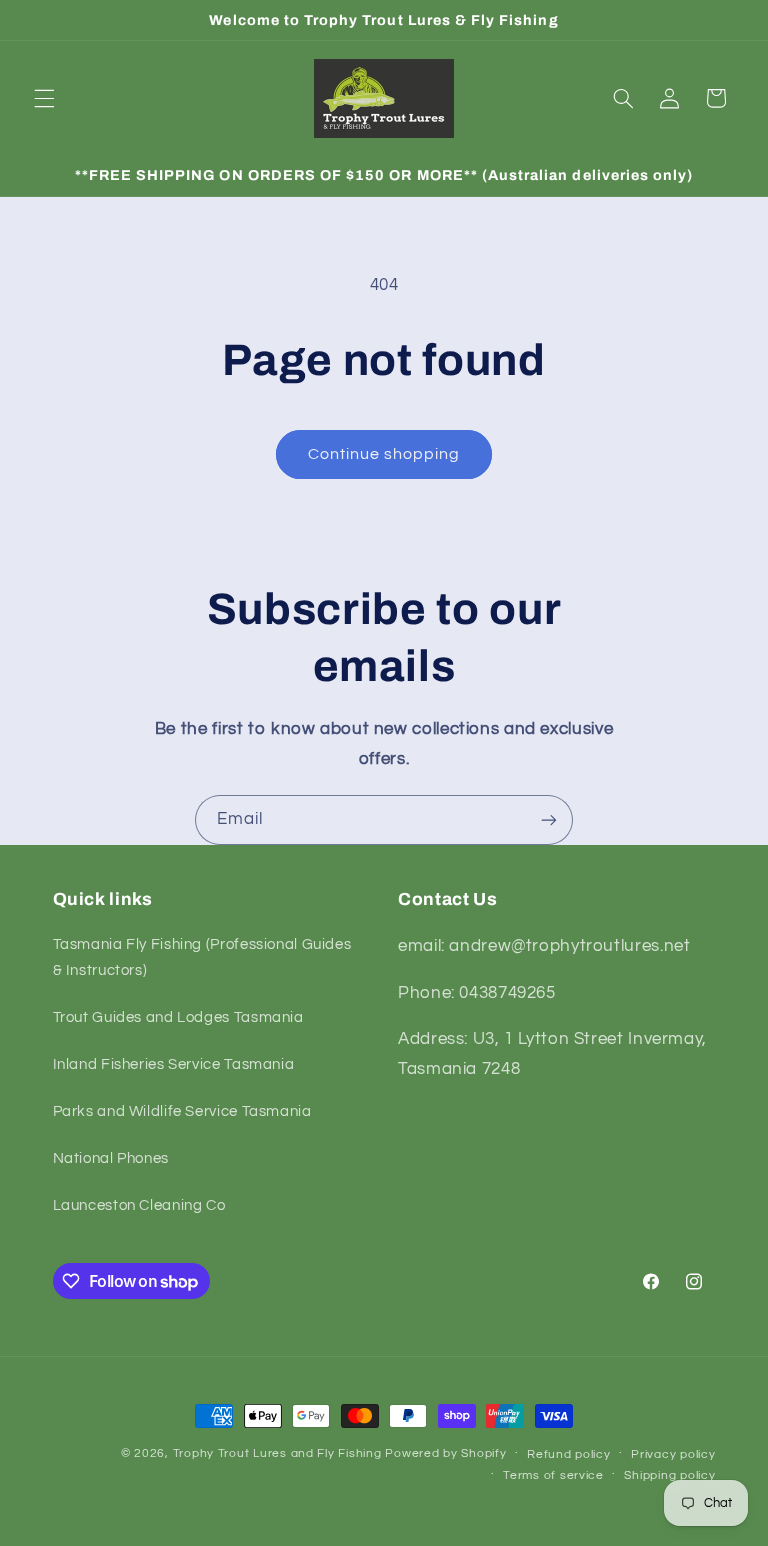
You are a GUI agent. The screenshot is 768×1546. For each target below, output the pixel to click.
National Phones (111, 1158)
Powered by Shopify (445, 1453)
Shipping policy (669, 1475)
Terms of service (553, 1475)
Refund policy (569, 1454)
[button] (44, 98)
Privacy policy (673, 1454)
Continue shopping (384, 454)
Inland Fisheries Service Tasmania (174, 1064)
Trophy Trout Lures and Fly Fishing (277, 1453)
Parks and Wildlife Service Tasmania (182, 1111)
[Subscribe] (549, 819)
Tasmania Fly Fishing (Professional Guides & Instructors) (202, 957)
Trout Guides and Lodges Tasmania (178, 1017)
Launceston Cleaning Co (139, 1205)
